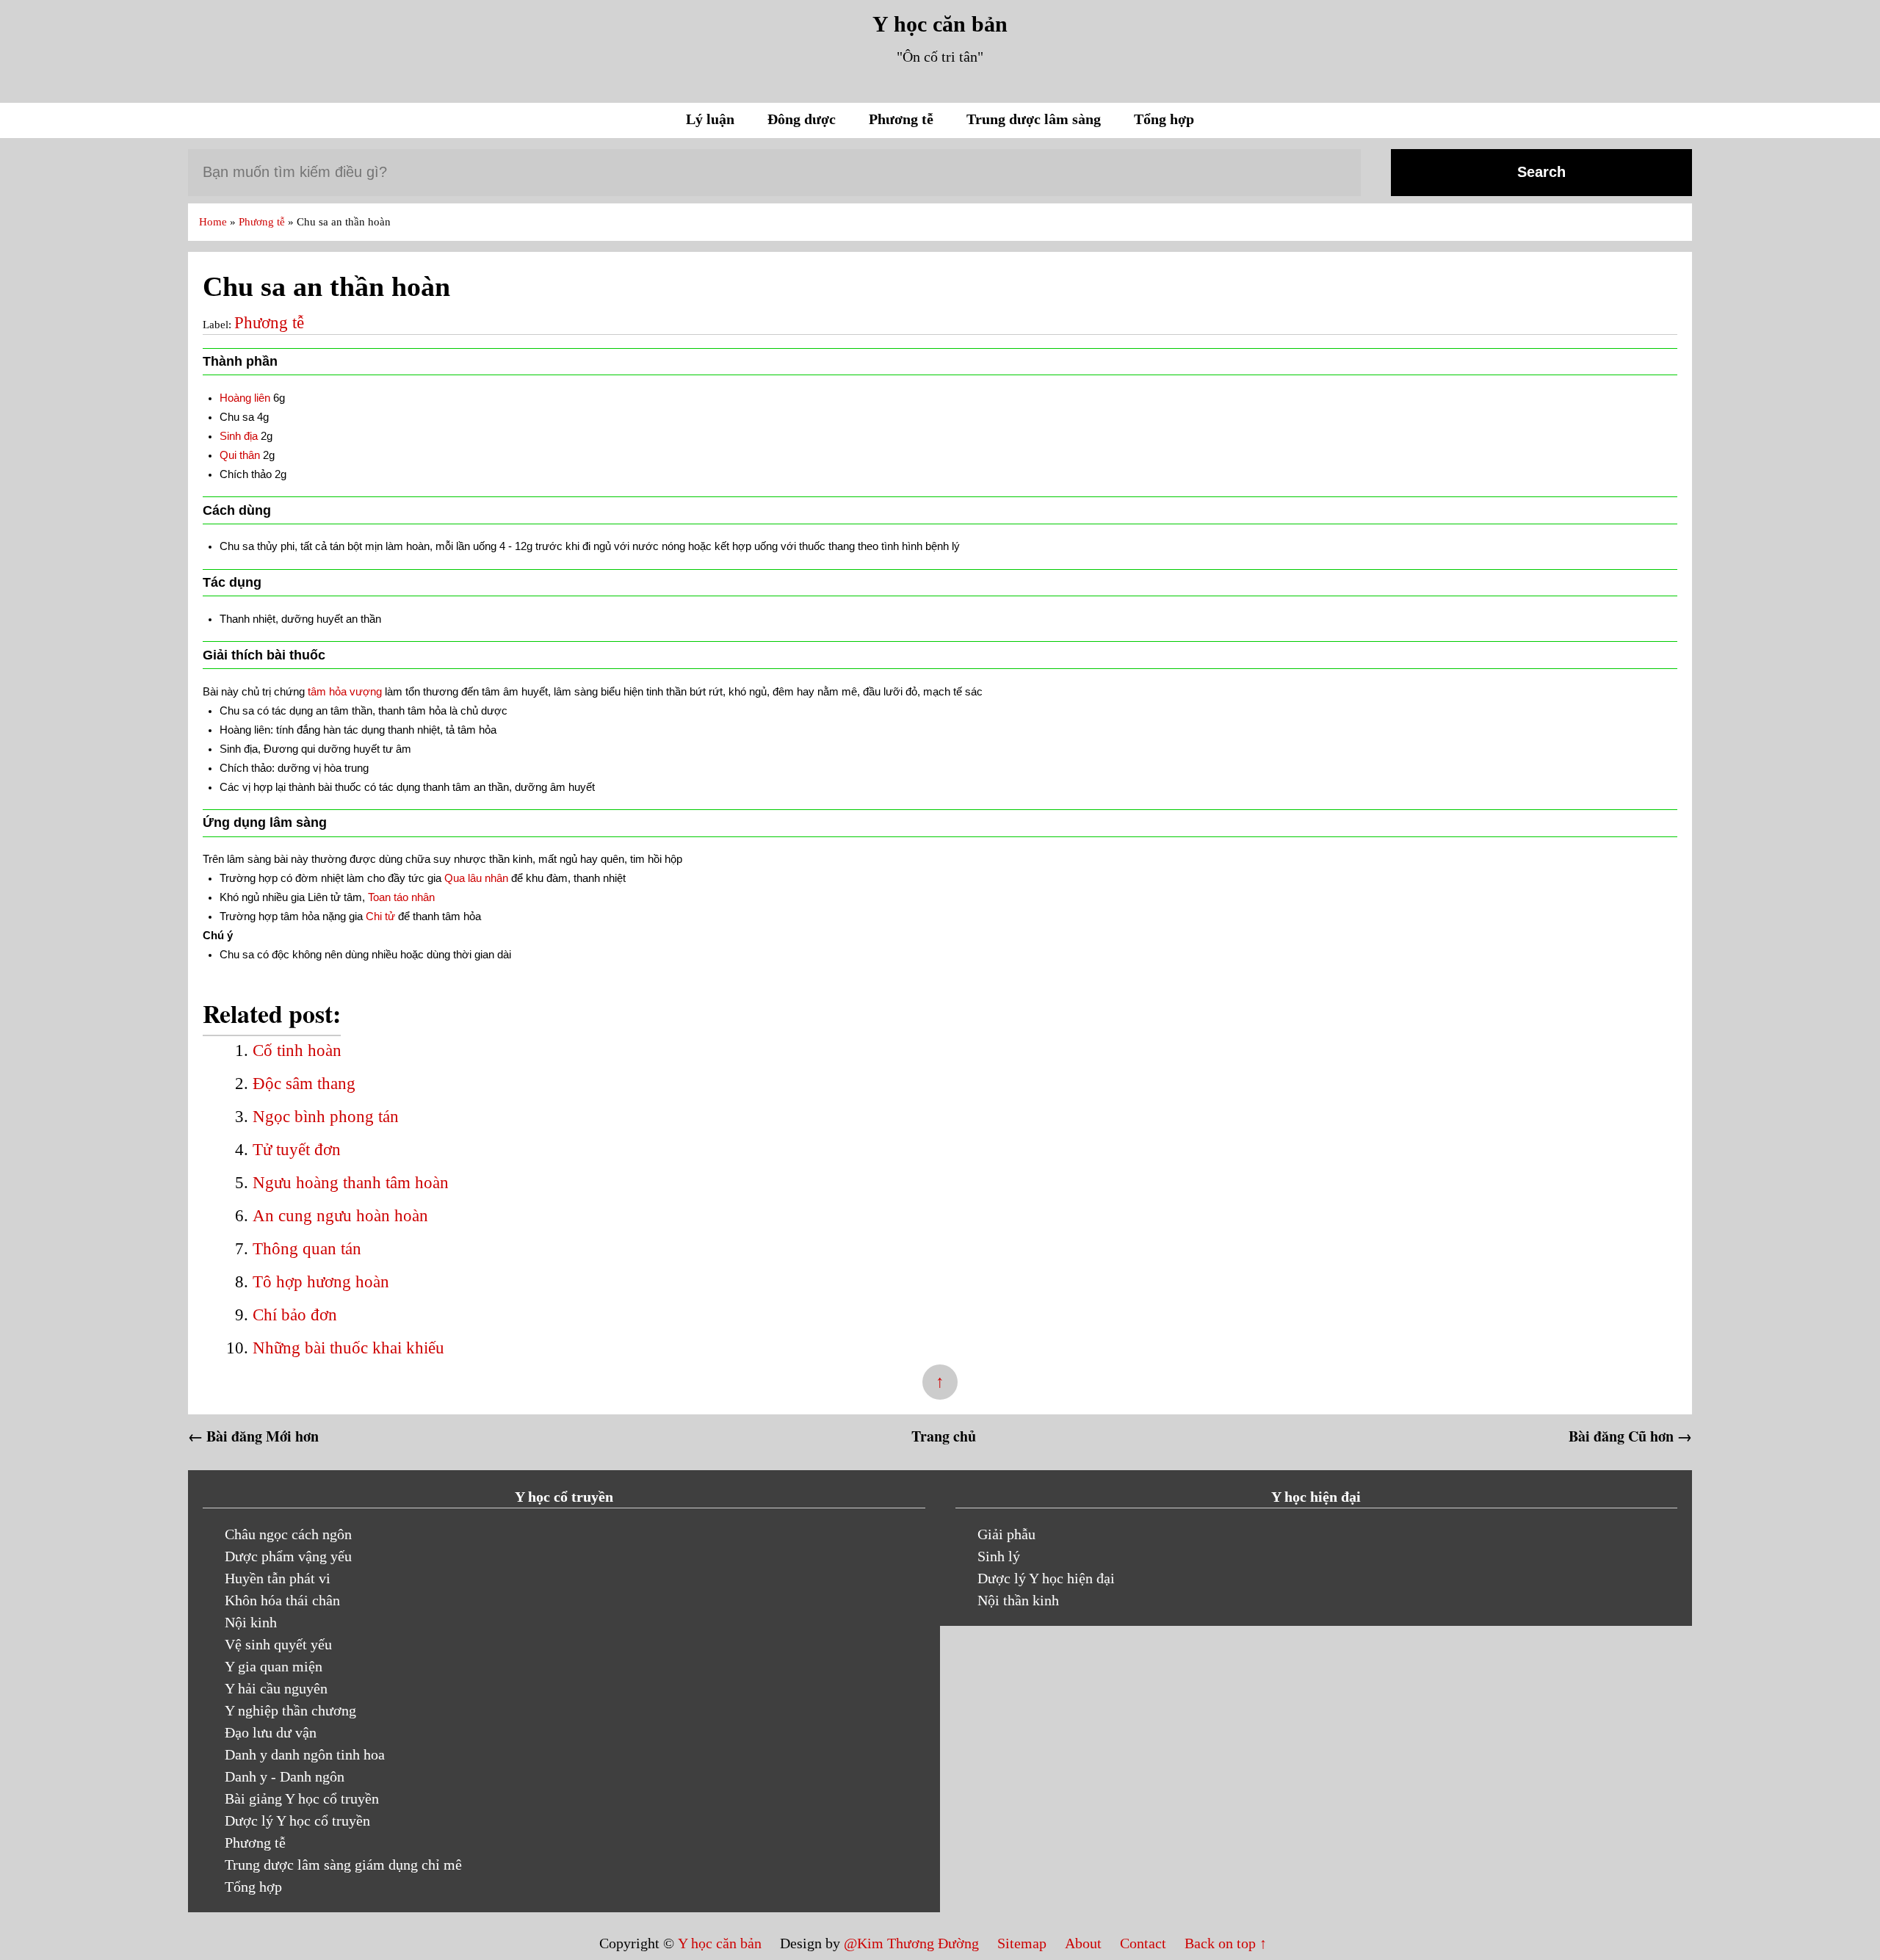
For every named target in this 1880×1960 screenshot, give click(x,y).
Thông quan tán (307, 1249)
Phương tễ (903, 119)
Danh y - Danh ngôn (285, 1776)
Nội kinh (251, 1622)
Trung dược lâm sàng (1035, 119)
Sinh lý (999, 1556)
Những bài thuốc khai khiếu (348, 1348)
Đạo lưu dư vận (271, 1732)
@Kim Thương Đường (913, 1943)
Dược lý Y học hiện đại (1046, 1578)
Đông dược (803, 119)
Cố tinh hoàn (297, 1050)
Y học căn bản (940, 24)
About (1085, 1943)
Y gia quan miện (274, 1666)
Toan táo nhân (401, 897)
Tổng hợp (1164, 119)
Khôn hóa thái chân (282, 1600)
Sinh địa (239, 436)
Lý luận (712, 119)
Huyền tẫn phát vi (278, 1578)
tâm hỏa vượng (345, 691)
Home (214, 222)
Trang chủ (944, 1436)
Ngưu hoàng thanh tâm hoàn (351, 1183)
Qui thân (240, 455)
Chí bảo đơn (295, 1315)
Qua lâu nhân (476, 878)
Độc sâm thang (304, 1084)
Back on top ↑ (1226, 1943)
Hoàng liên (245, 398)
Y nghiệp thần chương (290, 1710)
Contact (1143, 1943)
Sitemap (1024, 1943)
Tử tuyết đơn (297, 1150)
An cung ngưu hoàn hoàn (340, 1216)
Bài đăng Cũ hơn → (1630, 1436)
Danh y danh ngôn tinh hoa (305, 1754)
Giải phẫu (1006, 1534)
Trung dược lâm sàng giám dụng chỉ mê (343, 1865)
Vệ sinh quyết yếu (278, 1644)
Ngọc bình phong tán (326, 1117)
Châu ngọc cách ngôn (288, 1534)
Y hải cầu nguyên (276, 1688)
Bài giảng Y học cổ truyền (302, 1798)
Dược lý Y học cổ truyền (297, 1820)
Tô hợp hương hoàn (321, 1282)
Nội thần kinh (1018, 1600)
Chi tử (380, 916)
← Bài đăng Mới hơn (253, 1436)
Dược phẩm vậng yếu (288, 1556)
